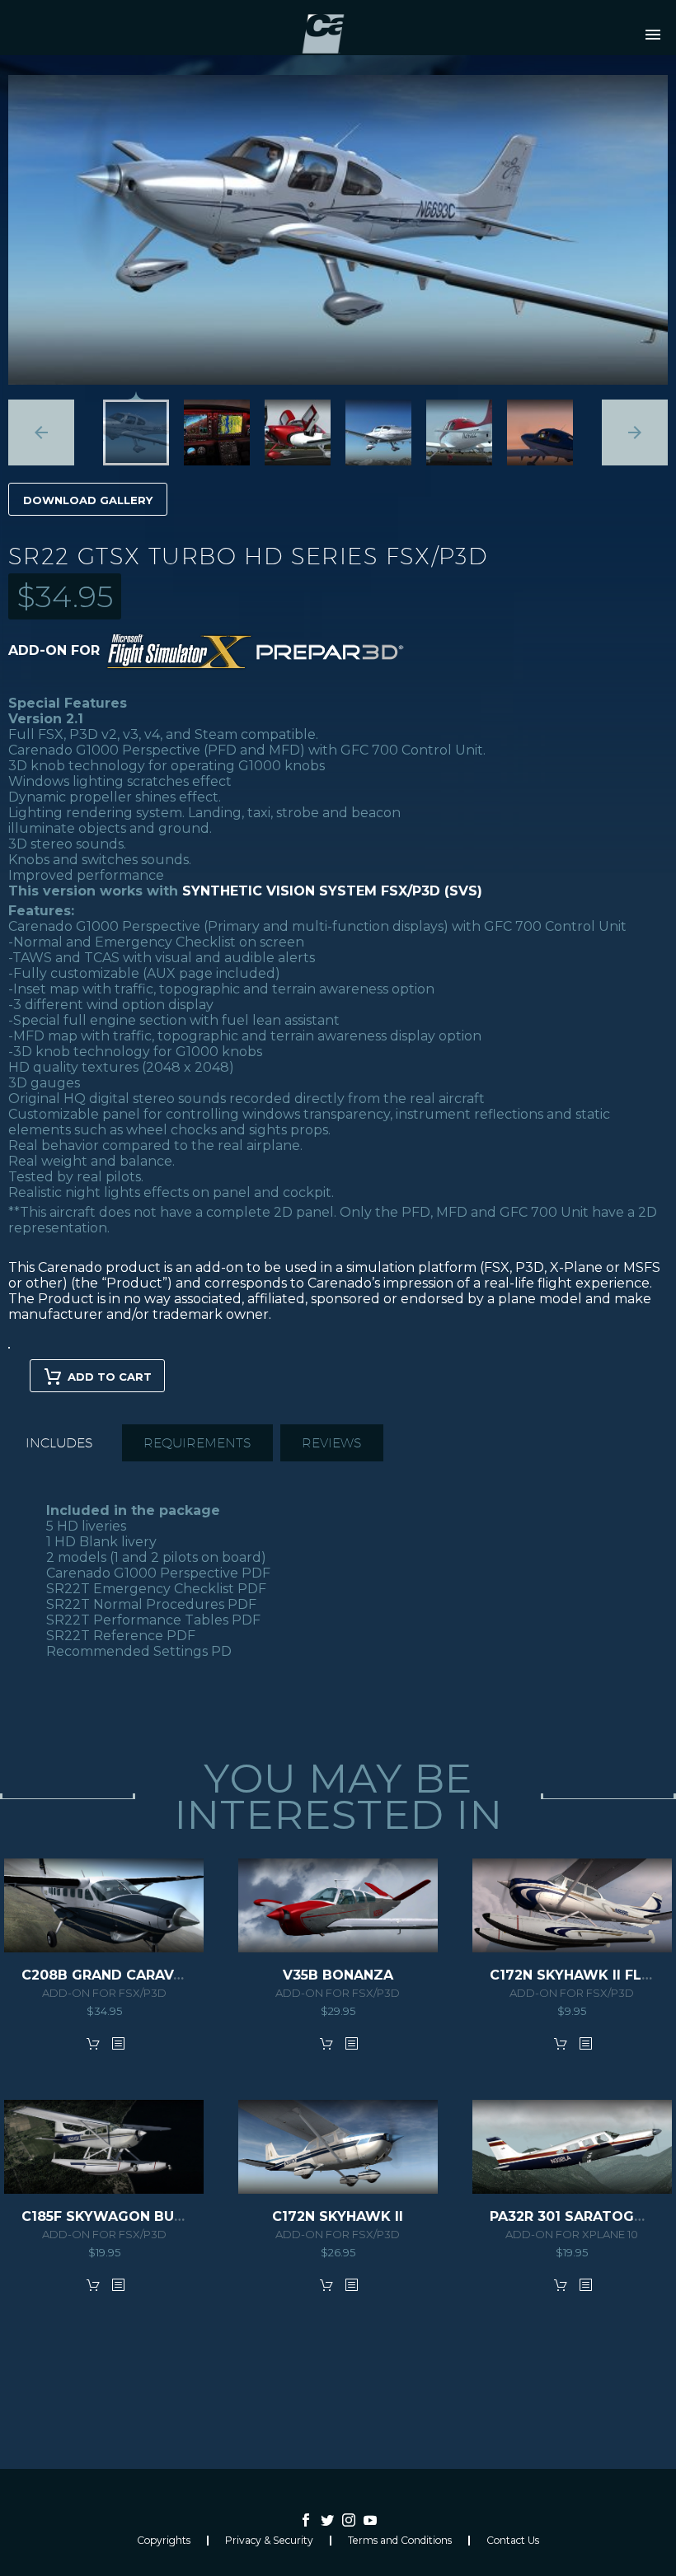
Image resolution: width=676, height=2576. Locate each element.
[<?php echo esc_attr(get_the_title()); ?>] (118, 2043)
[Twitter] (327, 2520)
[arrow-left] (41, 432)
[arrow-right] (635, 432)
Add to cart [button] (93, 2043)
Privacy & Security (269, 2541)
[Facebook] (306, 2520)
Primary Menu (653, 35)
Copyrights (164, 2541)
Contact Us (513, 2541)
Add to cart (110, 1377)
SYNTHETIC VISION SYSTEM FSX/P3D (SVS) (332, 891)
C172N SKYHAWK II (338, 2216)
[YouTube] (370, 2520)
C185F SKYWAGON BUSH (107, 2216)
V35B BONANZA (338, 1975)
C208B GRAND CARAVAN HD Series (146, 1975)
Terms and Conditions (400, 2541)
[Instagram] (349, 2520)
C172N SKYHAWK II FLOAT (581, 1975)
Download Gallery (88, 500)
